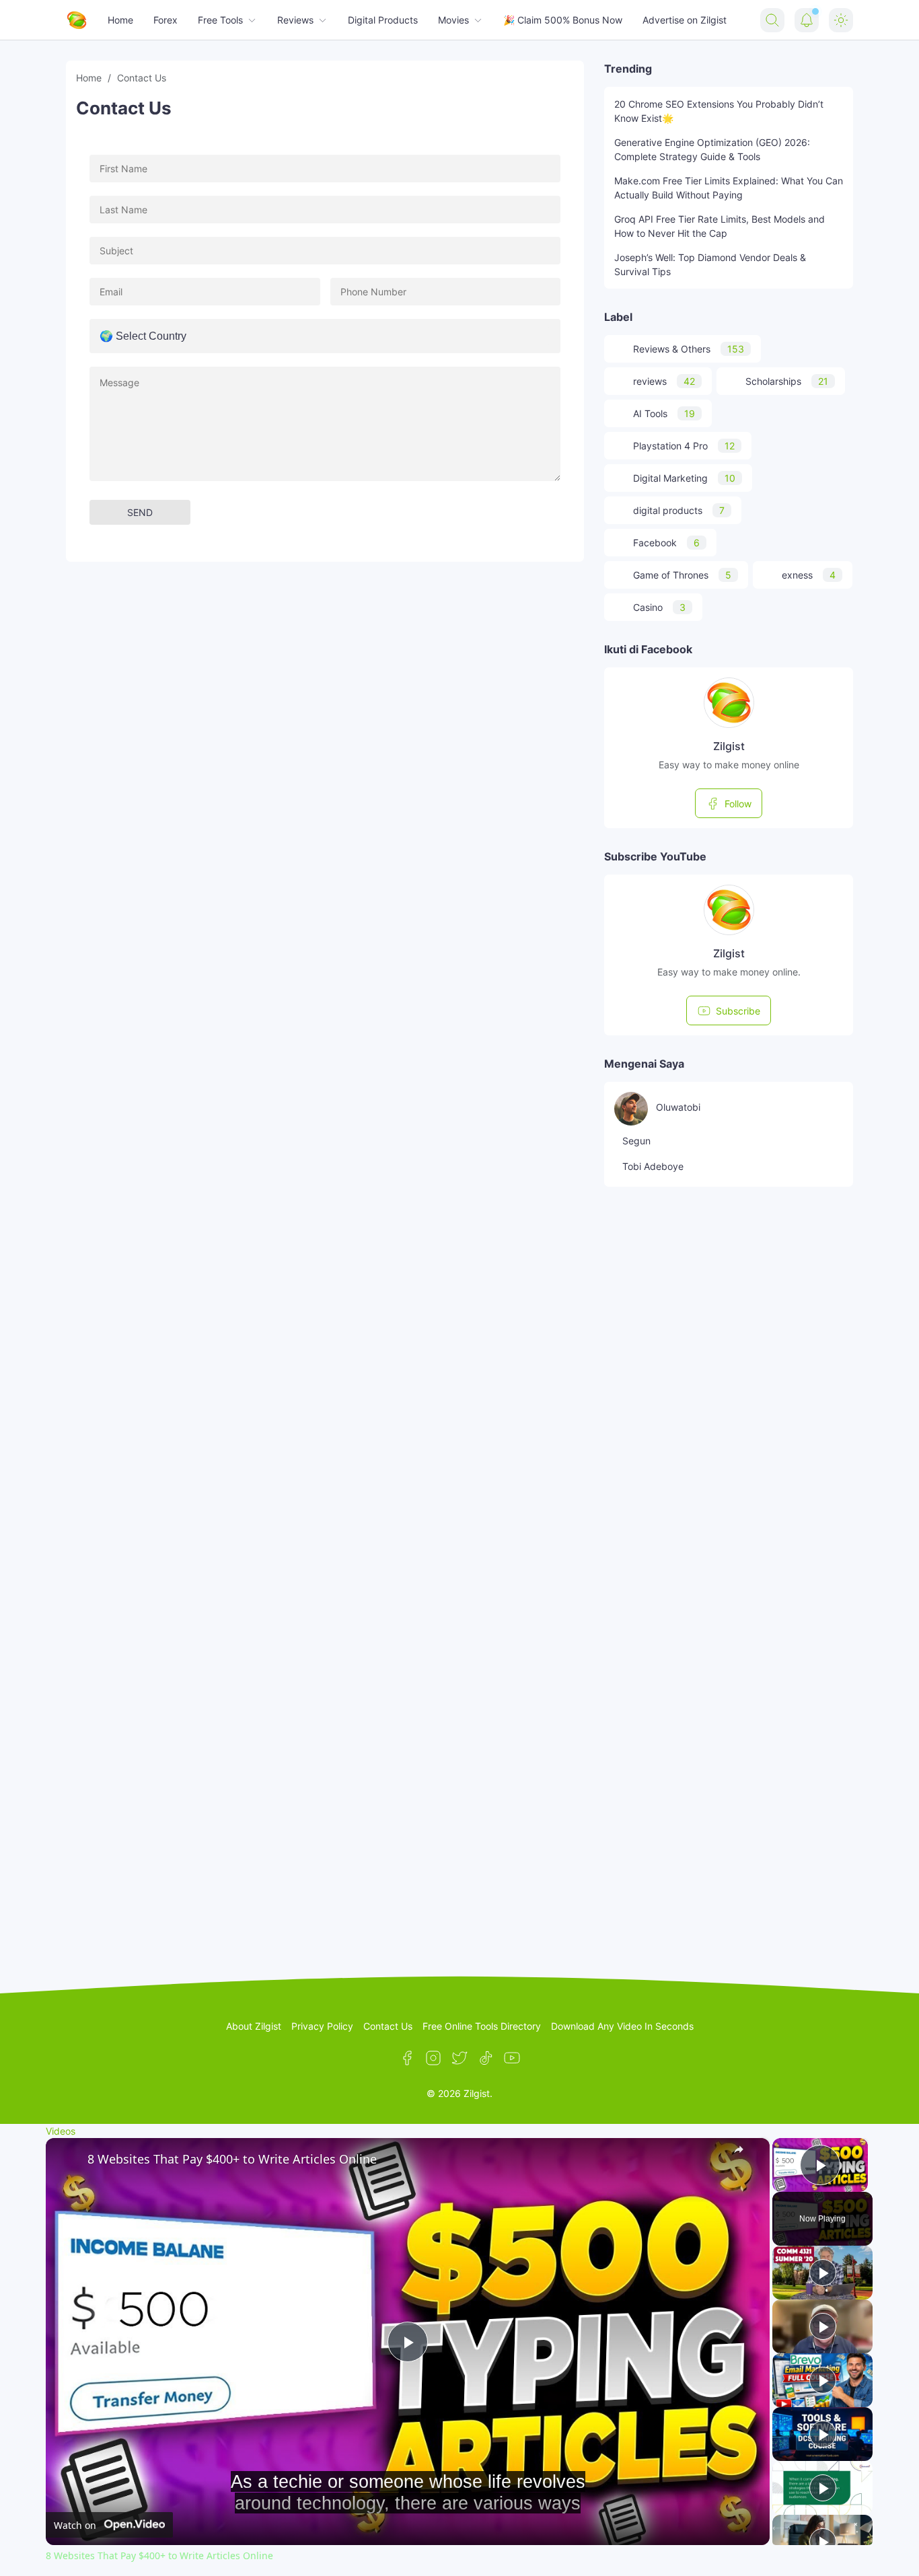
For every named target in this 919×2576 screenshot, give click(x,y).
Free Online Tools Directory (482, 2026)
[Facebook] (407, 2058)
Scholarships (787, 381)
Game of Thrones (682, 575)
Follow (738, 804)
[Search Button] (772, 20)
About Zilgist (254, 2026)
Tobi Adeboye (653, 1166)
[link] (67, 2160)
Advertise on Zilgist (685, 20)
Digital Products (383, 20)
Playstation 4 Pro (684, 446)
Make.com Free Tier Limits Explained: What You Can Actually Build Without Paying (729, 188)
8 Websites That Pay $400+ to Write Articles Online (232, 2159)
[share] (743, 2154)
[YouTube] (512, 2058)
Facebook (666, 543)
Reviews (295, 20)
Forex (166, 20)
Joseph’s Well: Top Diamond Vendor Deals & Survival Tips (710, 264)
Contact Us (388, 2026)
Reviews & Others (689, 349)
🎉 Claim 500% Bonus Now (563, 20)
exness (809, 575)
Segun (636, 1141)
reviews (664, 381)
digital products (679, 510)
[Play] (823, 2273)
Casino (659, 607)
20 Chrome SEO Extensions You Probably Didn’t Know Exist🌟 (719, 111)
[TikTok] (486, 2058)
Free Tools (220, 20)
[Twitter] (459, 2058)
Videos (61, 2131)
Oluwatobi (678, 1107)
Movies (453, 20)
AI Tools (664, 413)
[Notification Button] (807, 20)
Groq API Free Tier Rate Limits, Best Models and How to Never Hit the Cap (720, 226)
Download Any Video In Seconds (622, 2026)
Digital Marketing (684, 478)
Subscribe (738, 1011)
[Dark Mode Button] (841, 20)
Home (120, 20)
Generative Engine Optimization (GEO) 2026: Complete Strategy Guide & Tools (712, 149)
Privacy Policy (322, 2026)
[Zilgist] (77, 20)
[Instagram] (433, 2058)
